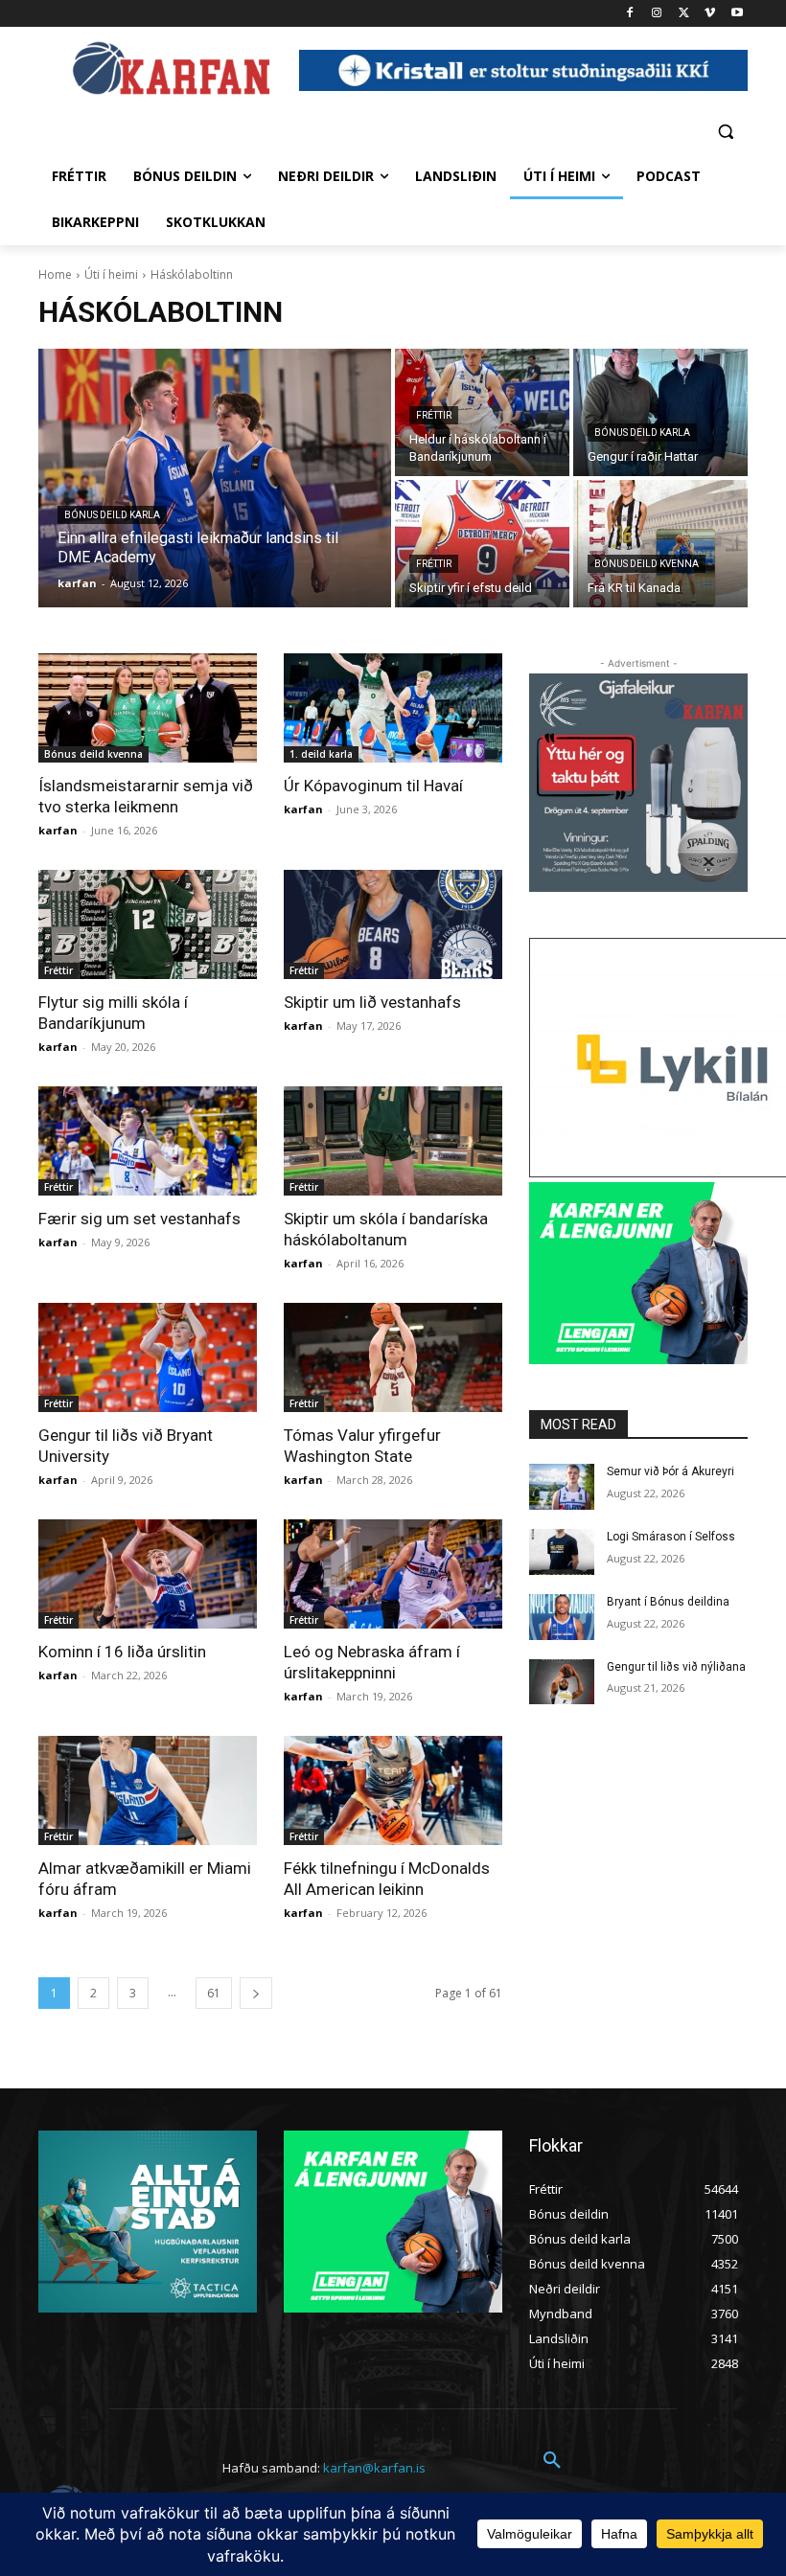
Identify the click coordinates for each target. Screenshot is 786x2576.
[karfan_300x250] (148, 2222)
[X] (684, 14)
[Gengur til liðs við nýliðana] (562, 1682)
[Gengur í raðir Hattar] (660, 412)
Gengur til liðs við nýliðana (676, 1667)
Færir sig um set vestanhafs (139, 1219)
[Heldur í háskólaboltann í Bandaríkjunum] (482, 412)
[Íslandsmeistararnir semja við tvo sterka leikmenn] (148, 708)
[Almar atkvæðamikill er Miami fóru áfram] (148, 1790)
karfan (58, 830)
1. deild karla (321, 754)
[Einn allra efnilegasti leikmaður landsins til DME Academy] (215, 478)
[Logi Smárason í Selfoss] (562, 1552)
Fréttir (434, 415)
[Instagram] (657, 14)
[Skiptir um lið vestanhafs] (393, 924)
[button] (725, 131)
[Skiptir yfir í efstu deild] (482, 544)
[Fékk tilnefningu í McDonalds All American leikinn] (393, 1790)
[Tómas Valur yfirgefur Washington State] (393, 1357)
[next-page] (256, 1993)
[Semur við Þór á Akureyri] (562, 1487)
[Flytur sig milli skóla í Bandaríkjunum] (148, 924)
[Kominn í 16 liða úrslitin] (148, 1574)
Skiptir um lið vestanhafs (372, 1002)
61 (214, 1993)
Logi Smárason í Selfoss (671, 1537)
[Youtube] (737, 14)
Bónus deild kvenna (647, 564)
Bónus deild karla (112, 515)
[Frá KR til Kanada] (660, 544)
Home (55, 274)
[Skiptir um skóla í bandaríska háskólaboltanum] (393, 1141)
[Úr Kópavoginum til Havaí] (393, 708)
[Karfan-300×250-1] (638, 1273)
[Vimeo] (710, 14)
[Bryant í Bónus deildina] (562, 1617)
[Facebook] (630, 14)
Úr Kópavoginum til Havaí (373, 786)
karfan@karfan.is (374, 2468)
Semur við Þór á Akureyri (670, 1471)
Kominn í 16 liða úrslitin (122, 1652)
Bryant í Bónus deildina (668, 1602)
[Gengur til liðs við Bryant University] (148, 1357)
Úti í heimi (111, 274)
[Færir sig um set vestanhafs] (148, 1141)
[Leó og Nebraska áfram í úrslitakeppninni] (393, 1574)
